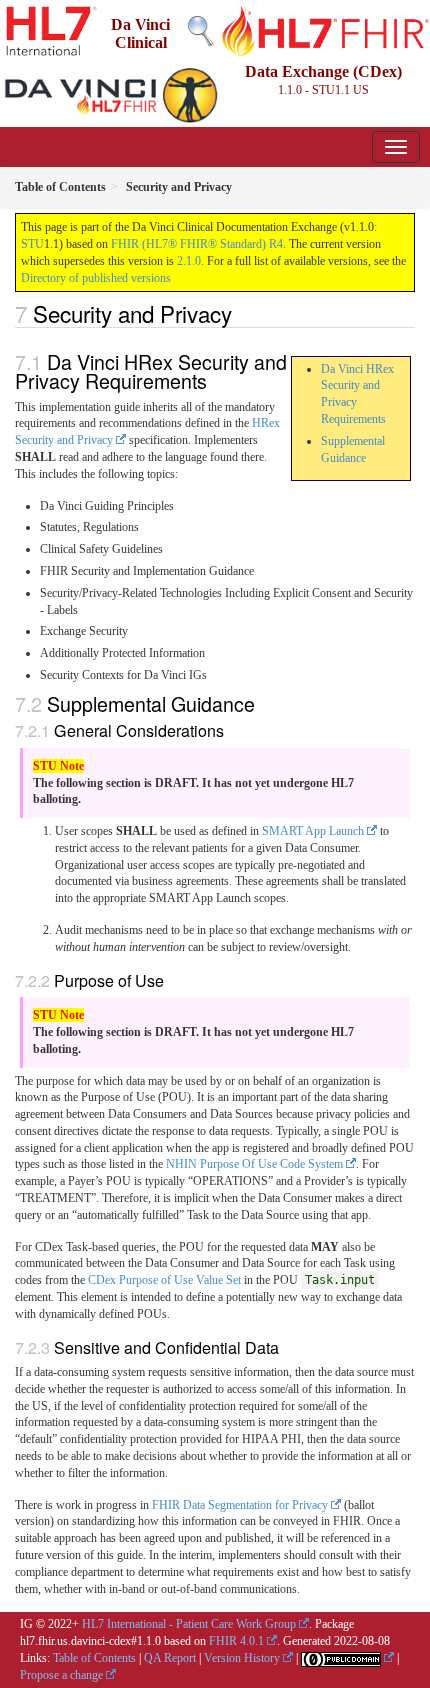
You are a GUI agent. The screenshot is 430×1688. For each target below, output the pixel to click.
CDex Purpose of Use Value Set (164, 1280)
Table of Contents (94, 1658)
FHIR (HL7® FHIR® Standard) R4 (197, 244)
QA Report (170, 1658)
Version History (242, 1658)
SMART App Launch (313, 831)
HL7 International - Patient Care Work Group (189, 1624)
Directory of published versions (96, 278)
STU (32, 244)
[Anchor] (243, 313)
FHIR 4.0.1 (236, 1641)
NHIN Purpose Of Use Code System (254, 1164)
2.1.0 (189, 261)
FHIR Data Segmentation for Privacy (240, 1505)
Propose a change (61, 1675)
